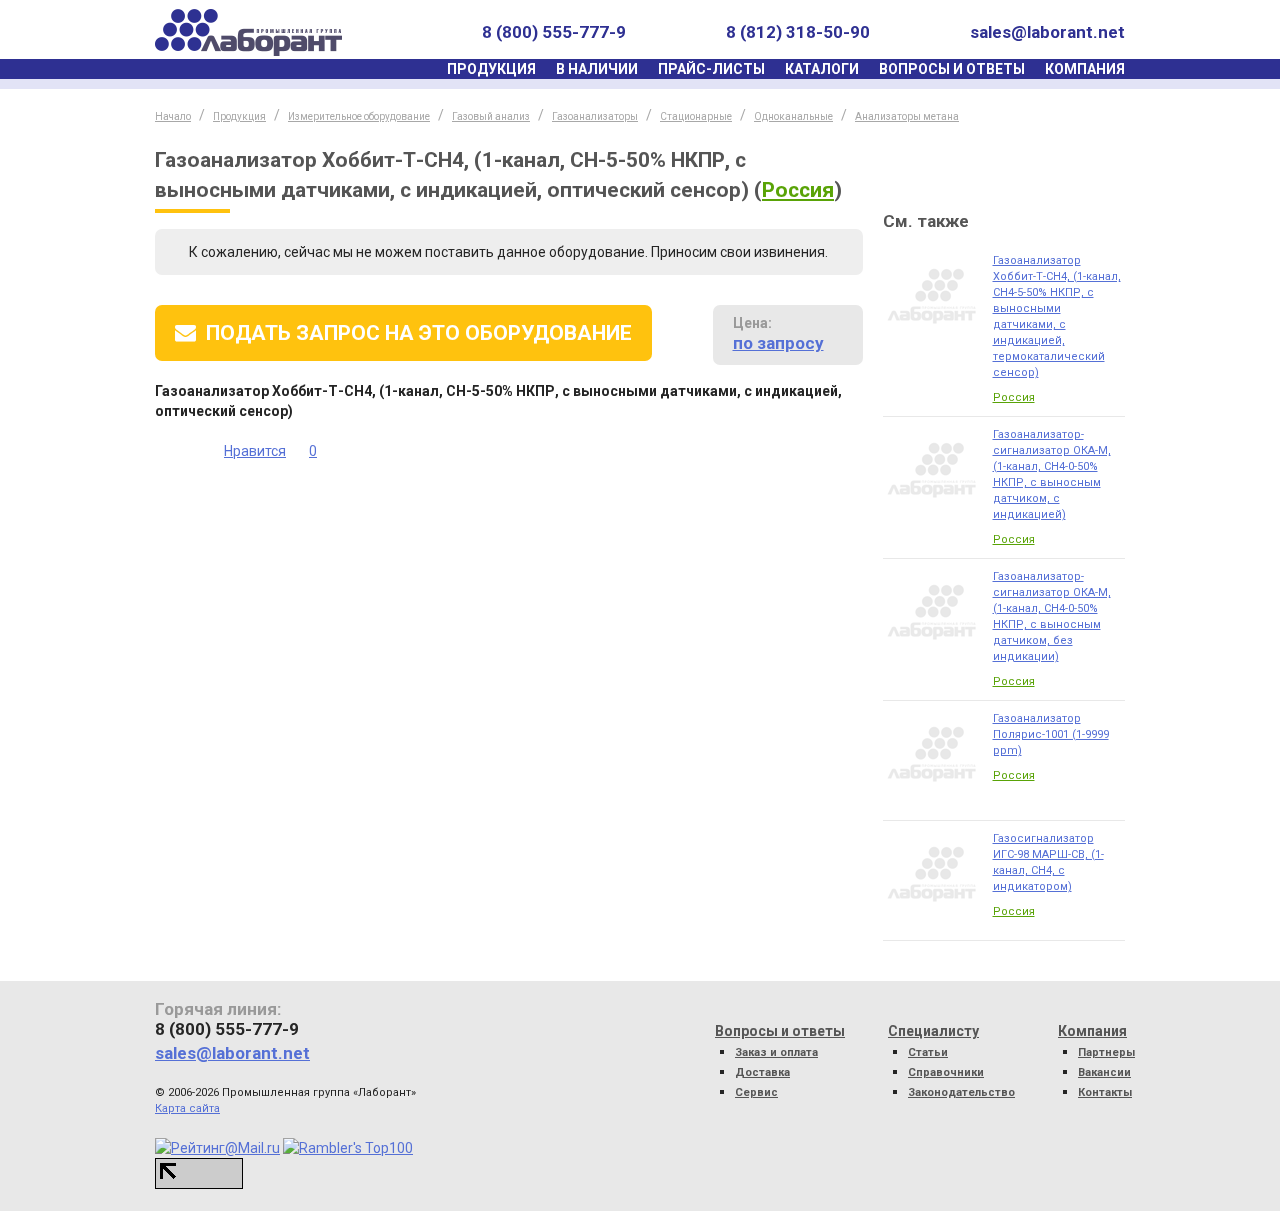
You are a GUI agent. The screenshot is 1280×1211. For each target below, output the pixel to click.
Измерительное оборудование (359, 116)
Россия (798, 190)
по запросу (778, 343)
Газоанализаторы (595, 116)
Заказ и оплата (776, 1052)
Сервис (756, 1092)
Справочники (946, 1072)
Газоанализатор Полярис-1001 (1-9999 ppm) (1051, 734)
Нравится (255, 451)
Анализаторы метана (907, 116)
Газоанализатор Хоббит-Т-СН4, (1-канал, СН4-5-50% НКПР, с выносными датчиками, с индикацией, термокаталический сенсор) (1057, 316)
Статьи (928, 1052)
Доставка (762, 1072)
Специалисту (933, 1031)
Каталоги (822, 69)
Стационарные (696, 116)
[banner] (248, 32)
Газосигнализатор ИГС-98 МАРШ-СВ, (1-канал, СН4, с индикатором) (1048, 862)
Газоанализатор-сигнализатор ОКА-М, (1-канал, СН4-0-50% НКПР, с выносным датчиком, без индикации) (1052, 616)
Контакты (1105, 1092)
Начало (173, 116)
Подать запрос (419, 333)
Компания (1085, 69)
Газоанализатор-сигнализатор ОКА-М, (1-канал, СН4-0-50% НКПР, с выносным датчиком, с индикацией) (1052, 474)
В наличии (597, 69)
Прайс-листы (711, 69)
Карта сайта (187, 1108)
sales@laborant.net (1047, 32)
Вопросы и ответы (952, 69)
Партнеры (1106, 1052)
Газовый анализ (491, 116)
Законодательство (961, 1092)
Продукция (491, 69)
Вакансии (1104, 1072)
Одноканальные (793, 116)
